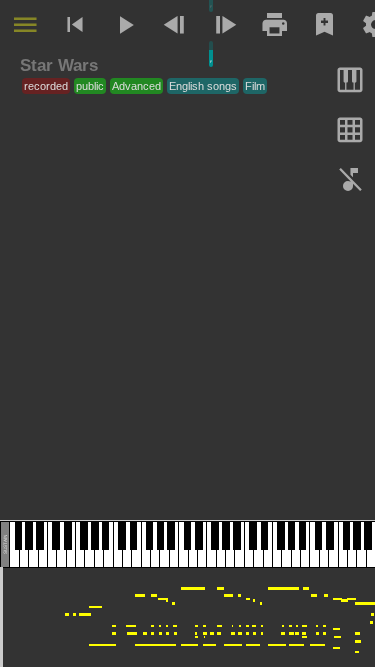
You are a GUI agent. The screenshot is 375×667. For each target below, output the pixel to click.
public (90, 86)
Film (255, 86)
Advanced (136, 86)
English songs (203, 86)
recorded (46, 86)
